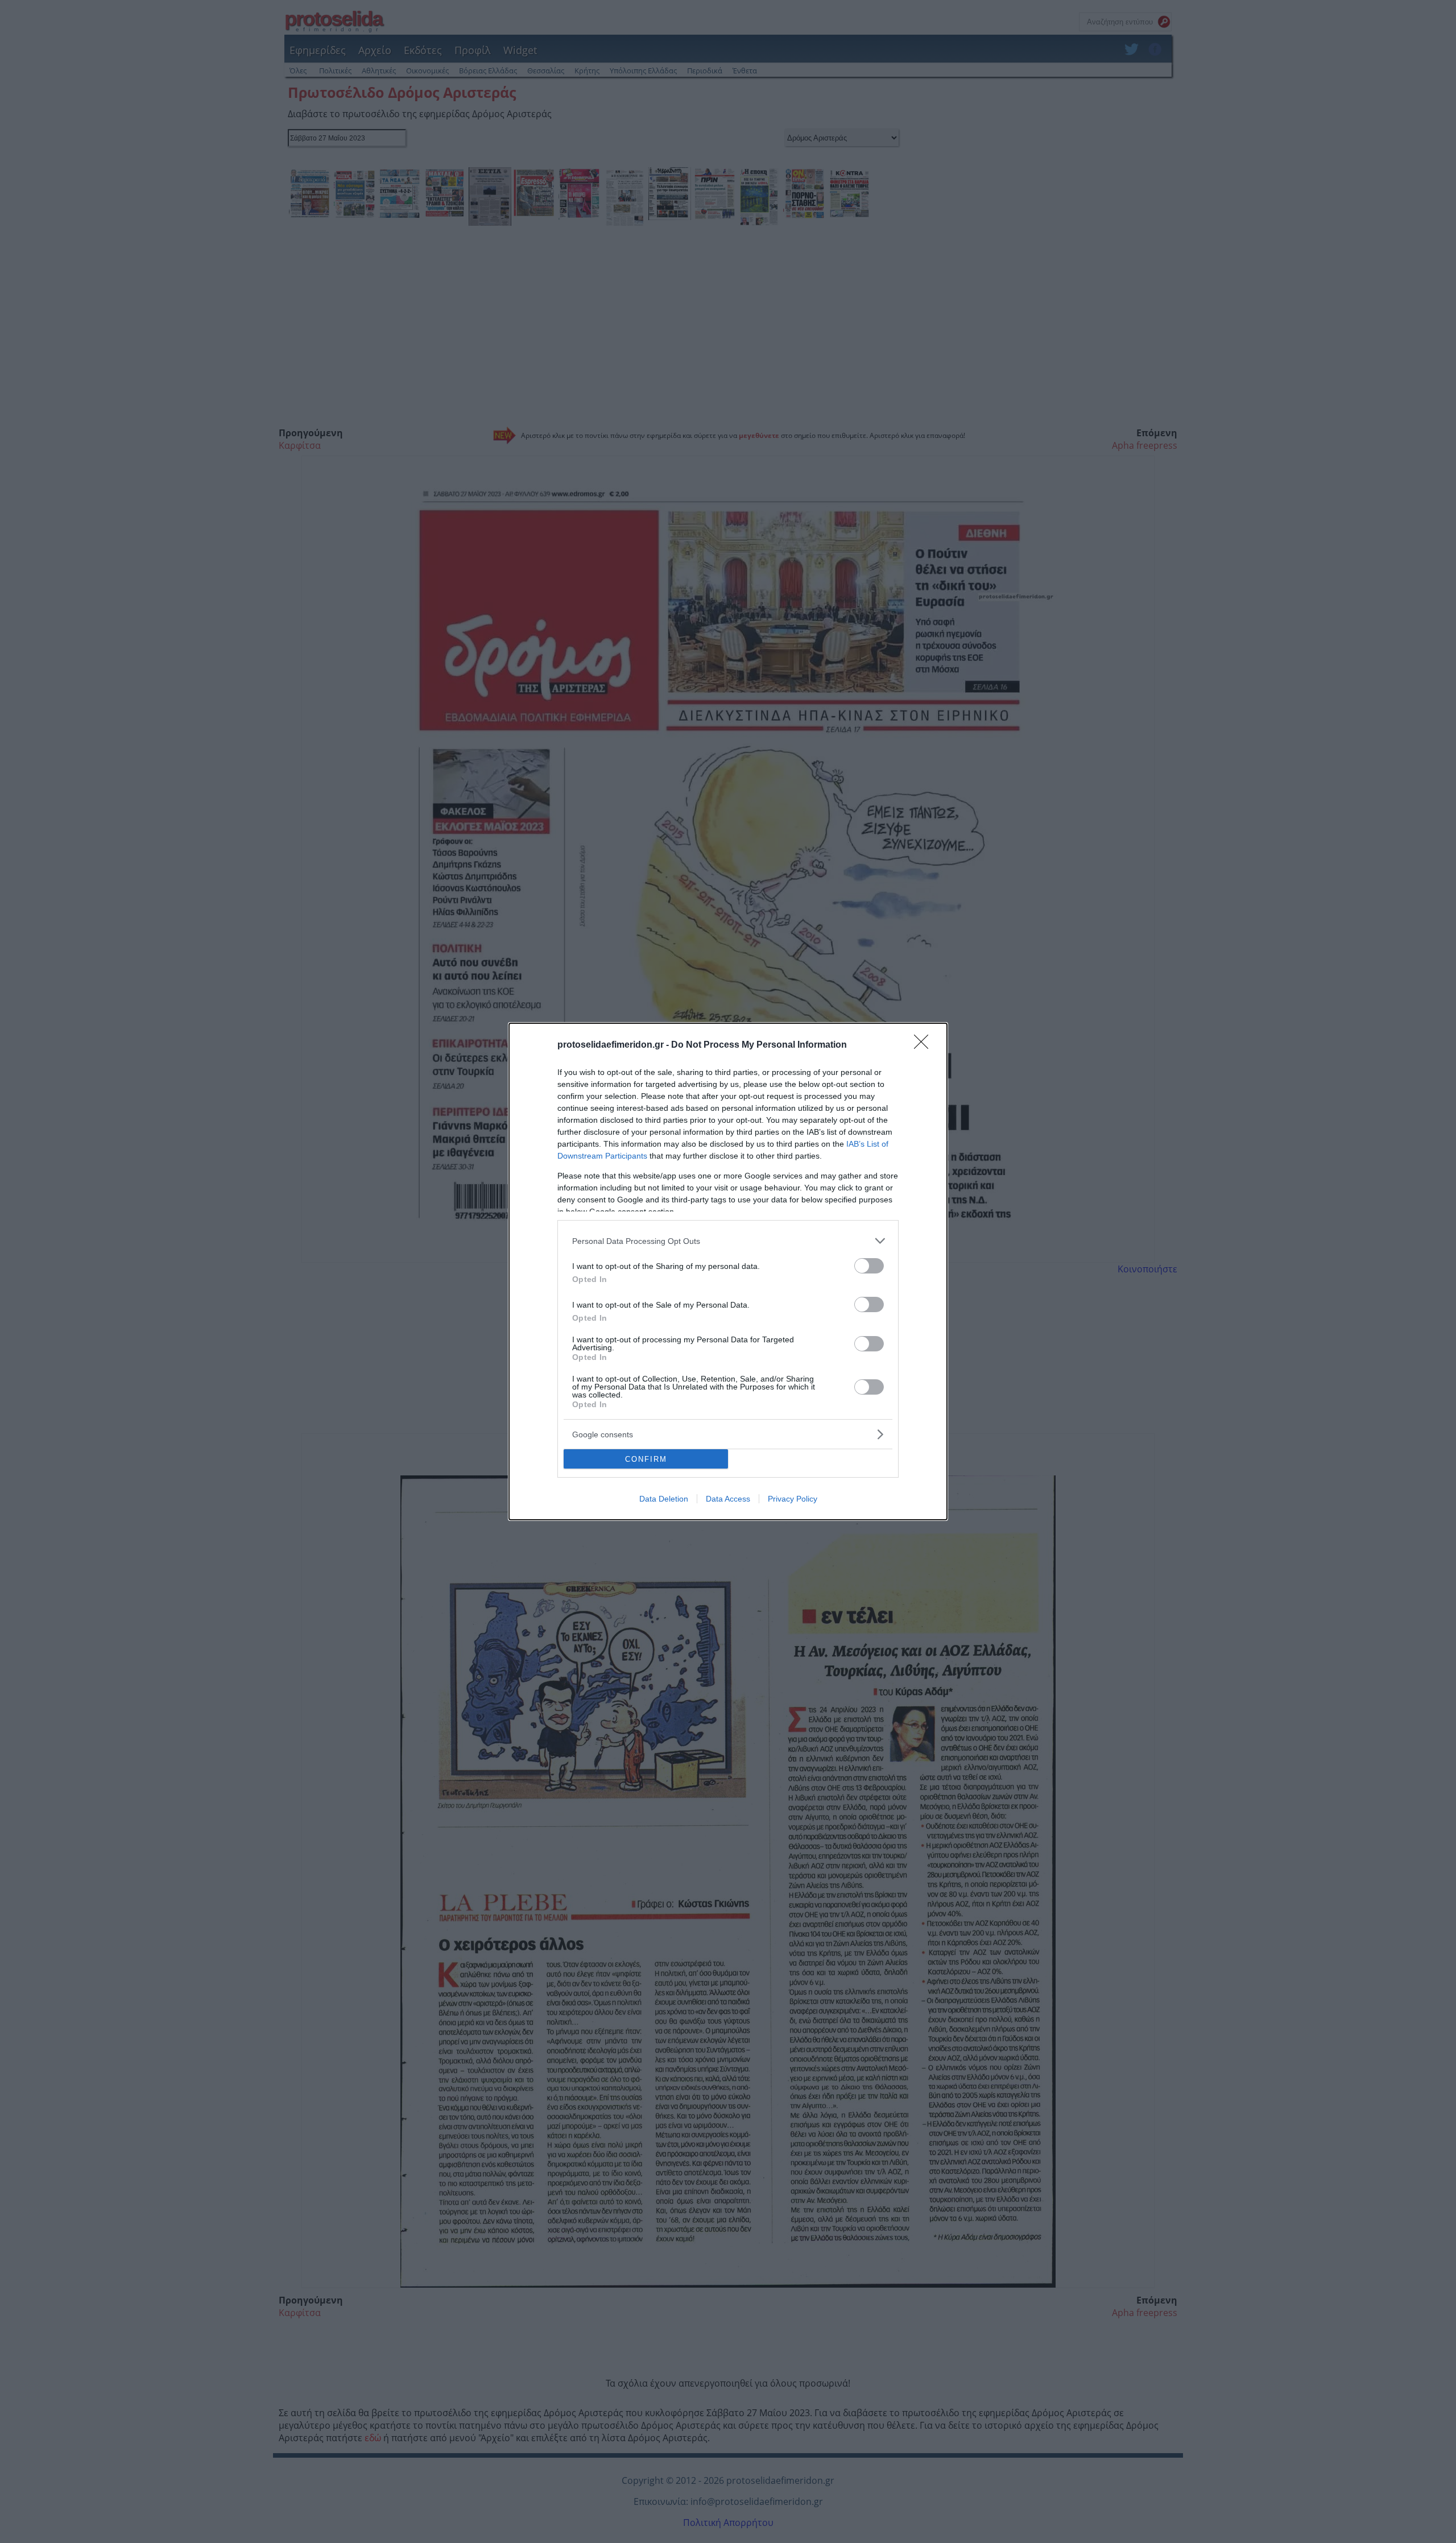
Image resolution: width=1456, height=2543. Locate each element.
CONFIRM (646, 1459)
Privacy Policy (793, 1499)
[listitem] (728, 1241)
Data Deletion (664, 1499)
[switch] (869, 1266)
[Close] (925, 1045)
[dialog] (728, 1271)
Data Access (728, 1499)
